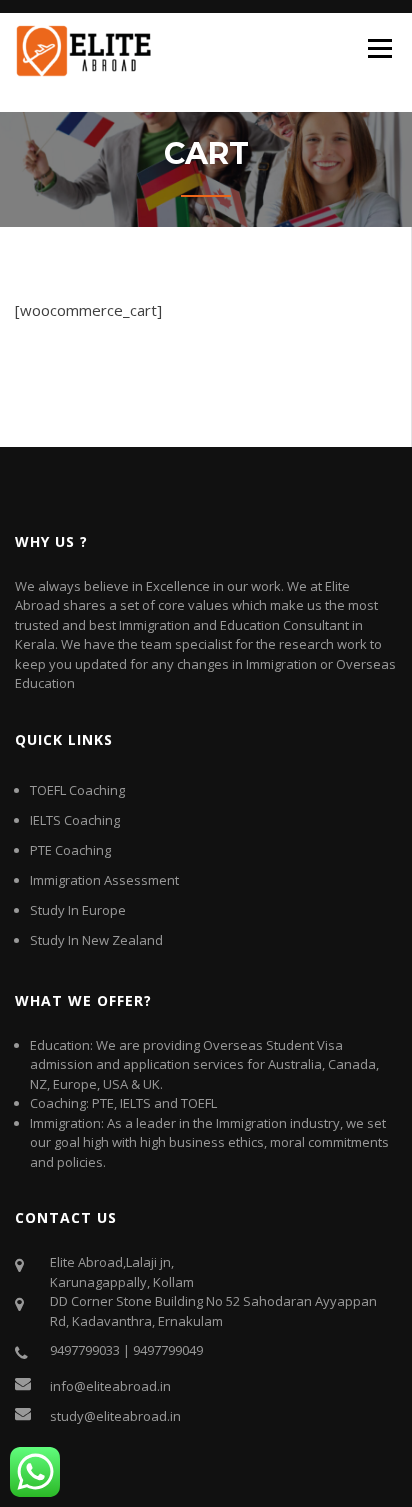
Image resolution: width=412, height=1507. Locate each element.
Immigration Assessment (104, 880)
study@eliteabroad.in (115, 1416)
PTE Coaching (70, 850)
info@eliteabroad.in (110, 1386)
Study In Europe (78, 910)
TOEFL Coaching (77, 790)
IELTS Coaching (75, 820)
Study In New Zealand (96, 940)
